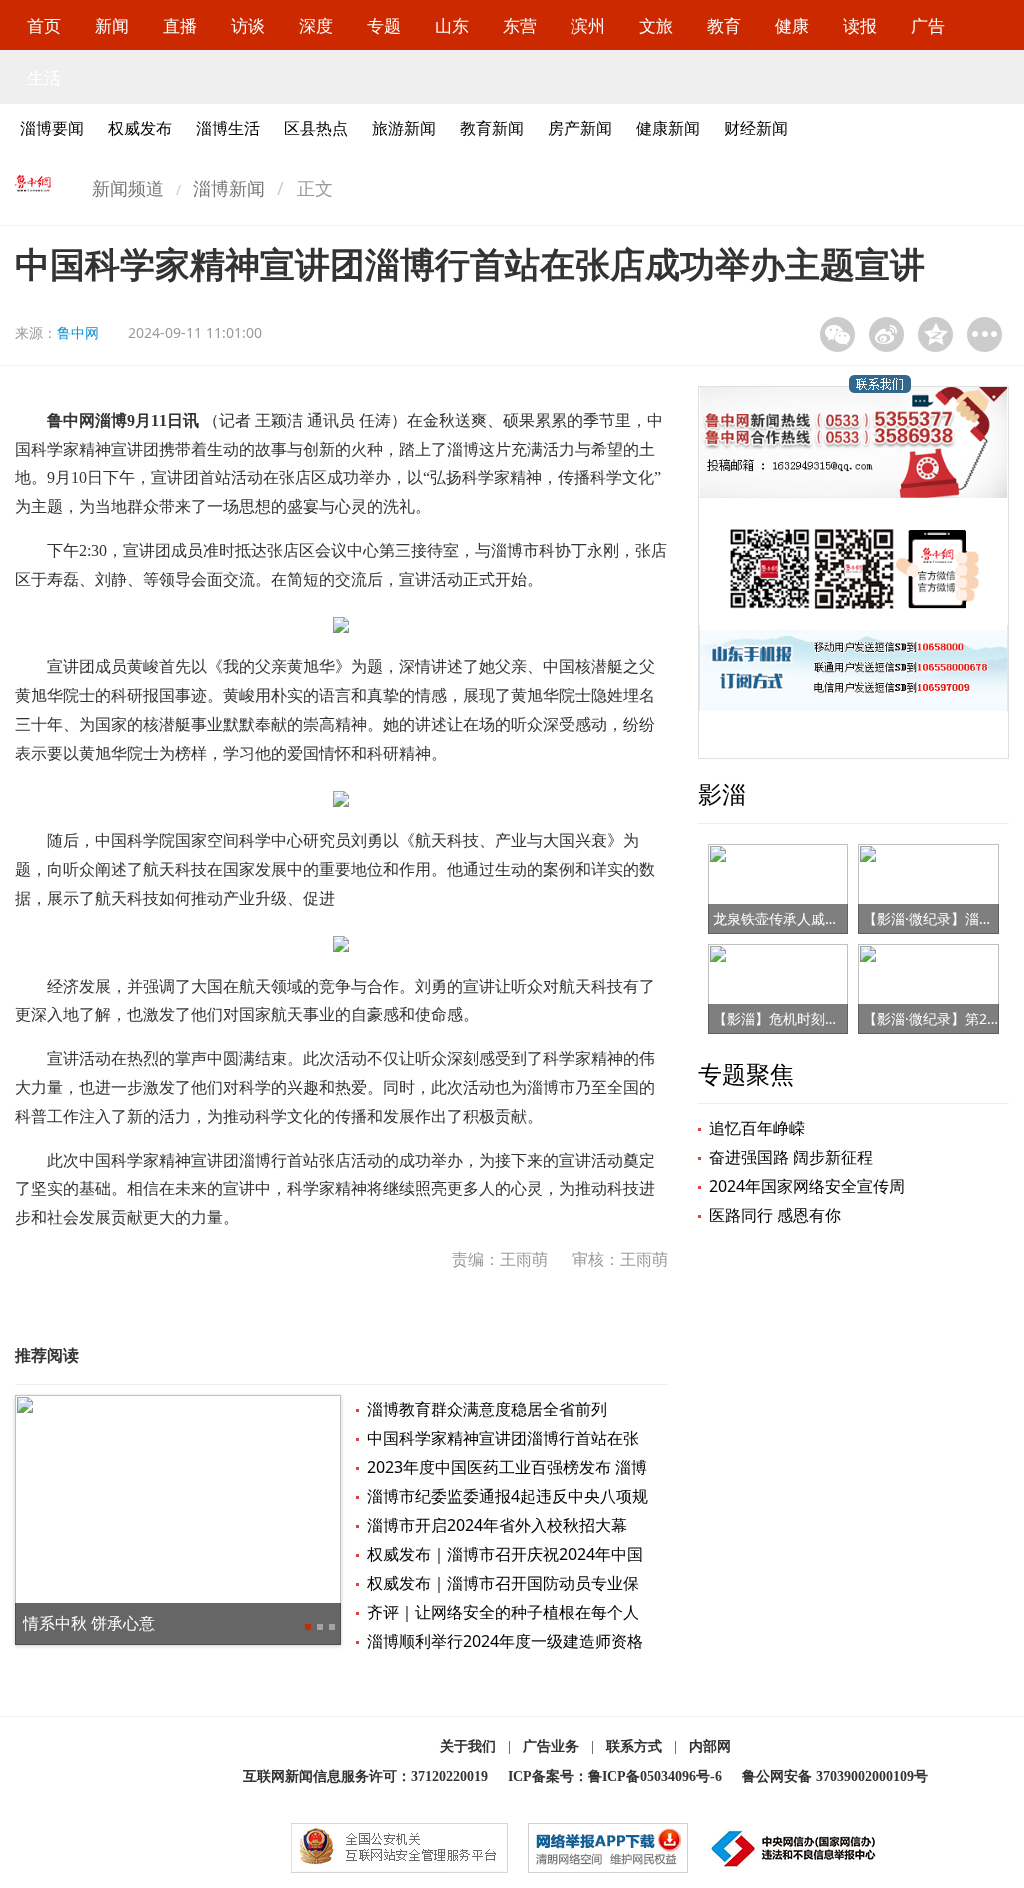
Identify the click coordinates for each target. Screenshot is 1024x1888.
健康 (792, 25)
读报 (860, 25)
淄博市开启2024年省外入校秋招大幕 (497, 1525)
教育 (724, 25)
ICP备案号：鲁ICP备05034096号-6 (615, 1776)
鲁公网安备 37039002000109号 (835, 1776)
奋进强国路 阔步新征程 (791, 1157)
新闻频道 (128, 188)
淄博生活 (228, 128)
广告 (928, 25)
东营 (520, 25)
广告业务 (551, 1746)
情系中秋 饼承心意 (89, 1623)
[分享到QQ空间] (935, 334)
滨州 (588, 25)
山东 (452, 25)
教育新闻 (492, 128)
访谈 (248, 25)
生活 (44, 77)
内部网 (710, 1746)
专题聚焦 (746, 1073)
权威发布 (140, 128)
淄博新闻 (229, 188)
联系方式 (634, 1746)
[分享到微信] (837, 334)
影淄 (722, 793)
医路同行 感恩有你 (775, 1215)
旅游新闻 (404, 128)
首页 (44, 25)
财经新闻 (756, 128)
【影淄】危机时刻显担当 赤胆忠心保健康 (841, 1018)
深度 (316, 25)
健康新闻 (668, 128)
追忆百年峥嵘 (757, 1128)
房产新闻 (580, 128)
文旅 (656, 25)
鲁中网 (78, 332)
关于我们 (468, 1746)
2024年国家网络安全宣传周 (807, 1186)
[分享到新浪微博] (886, 334)
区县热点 (316, 128)
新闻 (112, 25)
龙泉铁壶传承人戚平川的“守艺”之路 (823, 918)
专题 (384, 25)
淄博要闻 (52, 128)
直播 (180, 25)
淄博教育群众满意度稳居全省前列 (487, 1409)
